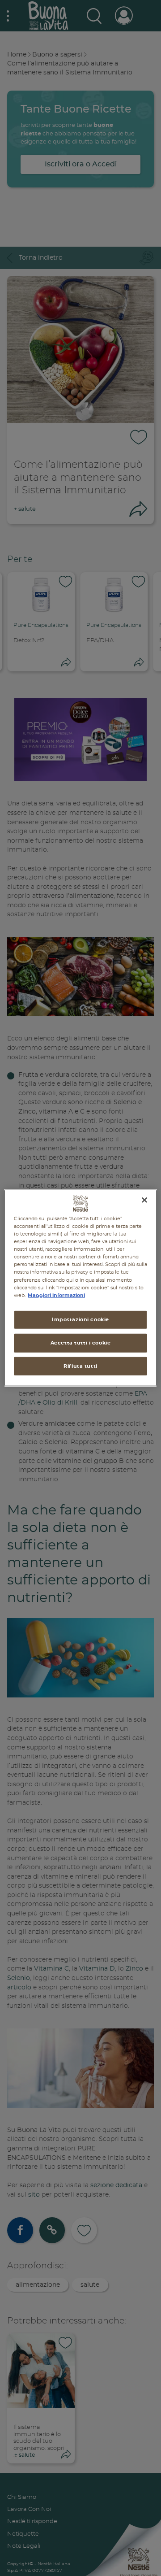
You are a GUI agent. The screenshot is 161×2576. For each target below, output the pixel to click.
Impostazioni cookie (80, 1319)
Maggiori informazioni (56, 1295)
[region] (80, 1288)
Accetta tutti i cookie (81, 1342)
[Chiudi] (144, 1200)
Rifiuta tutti (80, 1366)
